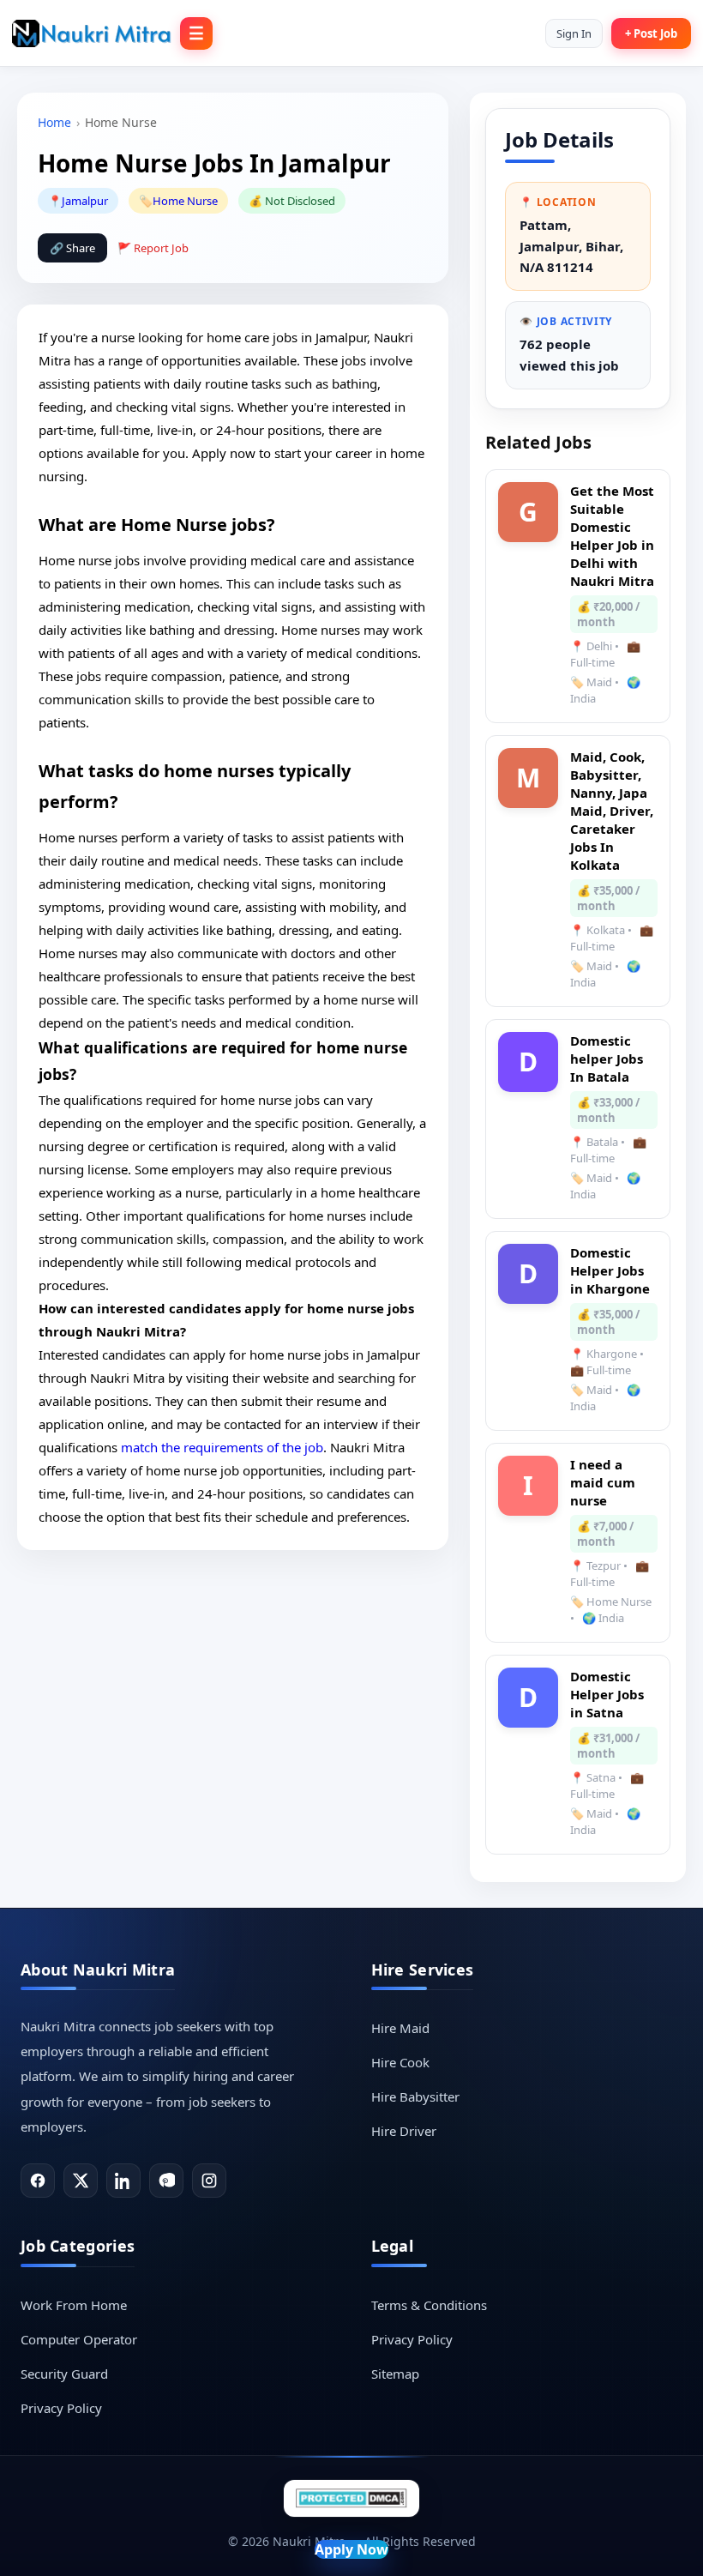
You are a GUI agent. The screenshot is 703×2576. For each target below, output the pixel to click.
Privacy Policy (61, 2408)
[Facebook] (38, 2181)
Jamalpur (85, 201)
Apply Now (351, 2549)
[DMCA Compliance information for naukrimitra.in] (351, 2498)
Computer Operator (79, 2339)
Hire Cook (400, 2062)
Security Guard (64, 2374)
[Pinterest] (166, 2181)
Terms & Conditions (429, 2305)
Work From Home (74, 2305)
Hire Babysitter (415, 2096)
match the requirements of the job (222, 1447)
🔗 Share (72, 248)
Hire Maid (400, 2028)
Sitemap (395, 2374)
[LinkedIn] (123, 2181)
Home (54, 122)
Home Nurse (185, 201)
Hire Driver (404, 2131)
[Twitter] (81, 2181)
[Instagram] (209, 2181)
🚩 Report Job (153, 248)
